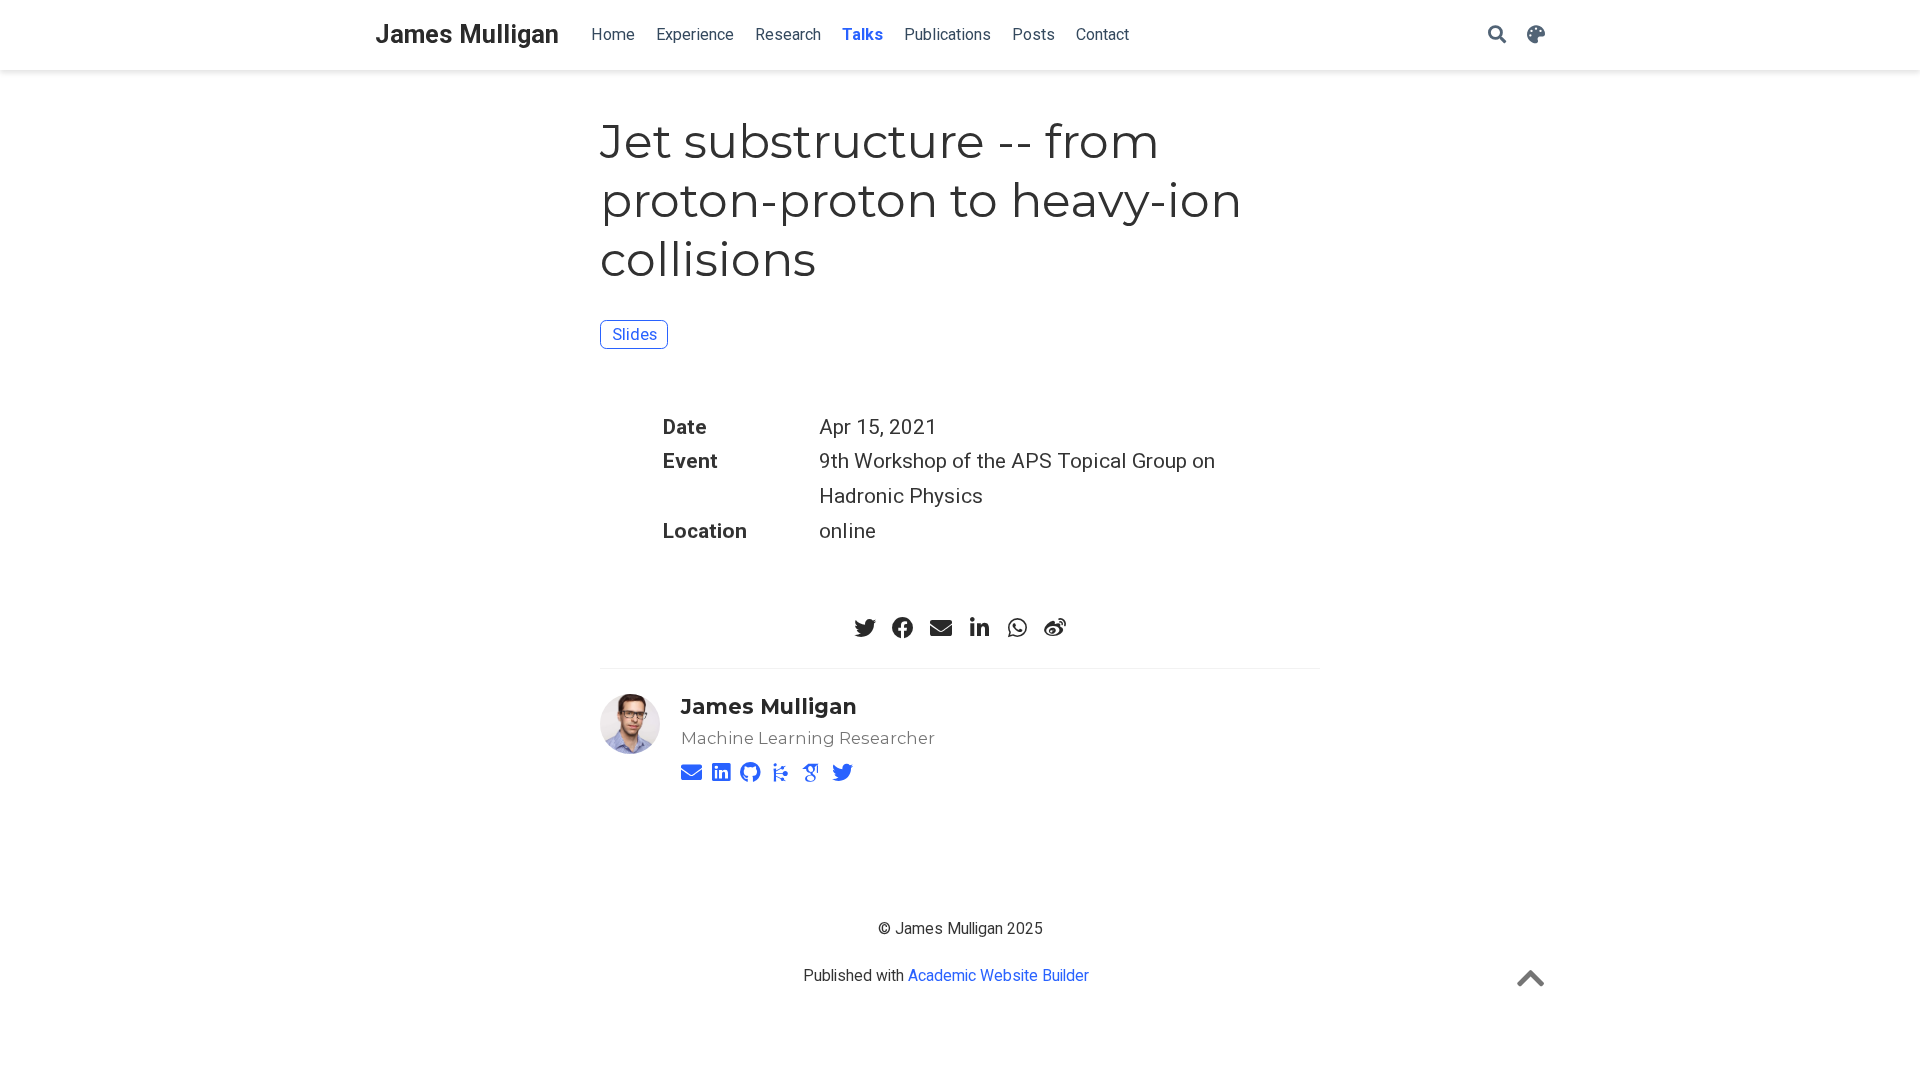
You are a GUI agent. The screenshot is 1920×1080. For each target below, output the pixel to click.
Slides (634, 334)
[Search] (1497, 35)
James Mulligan (467, 34)
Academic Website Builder (998, 975)
